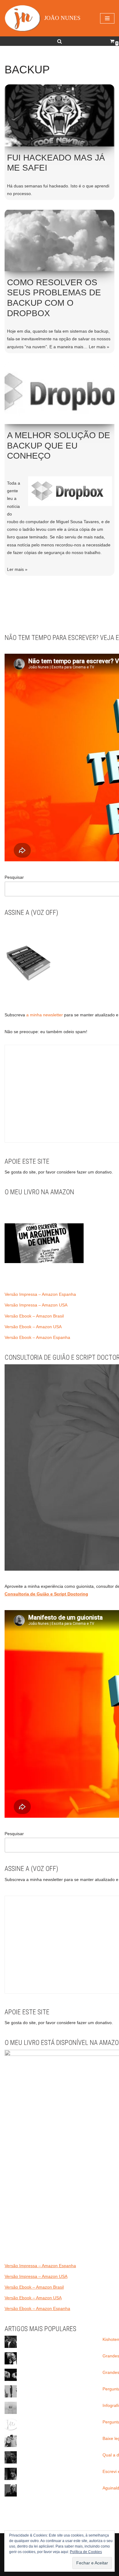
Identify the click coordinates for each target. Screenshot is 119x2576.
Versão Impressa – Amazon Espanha (40, 1294)
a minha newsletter (44, 1015)
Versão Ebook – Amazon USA (33, 1327)
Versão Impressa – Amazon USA (36, 1305)
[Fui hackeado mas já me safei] (60, 115)
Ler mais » (99, 347)
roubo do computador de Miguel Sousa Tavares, (54, 522)
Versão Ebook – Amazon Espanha (37, 1337)
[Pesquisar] (60, 41)
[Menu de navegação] (107, 18)
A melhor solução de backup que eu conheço (59, 445)
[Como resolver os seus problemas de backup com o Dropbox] (60, 240)
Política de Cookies (86, 2552)
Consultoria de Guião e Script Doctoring (46, 1594)
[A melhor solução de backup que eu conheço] (60, 393)
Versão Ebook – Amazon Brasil (34, 1316)
